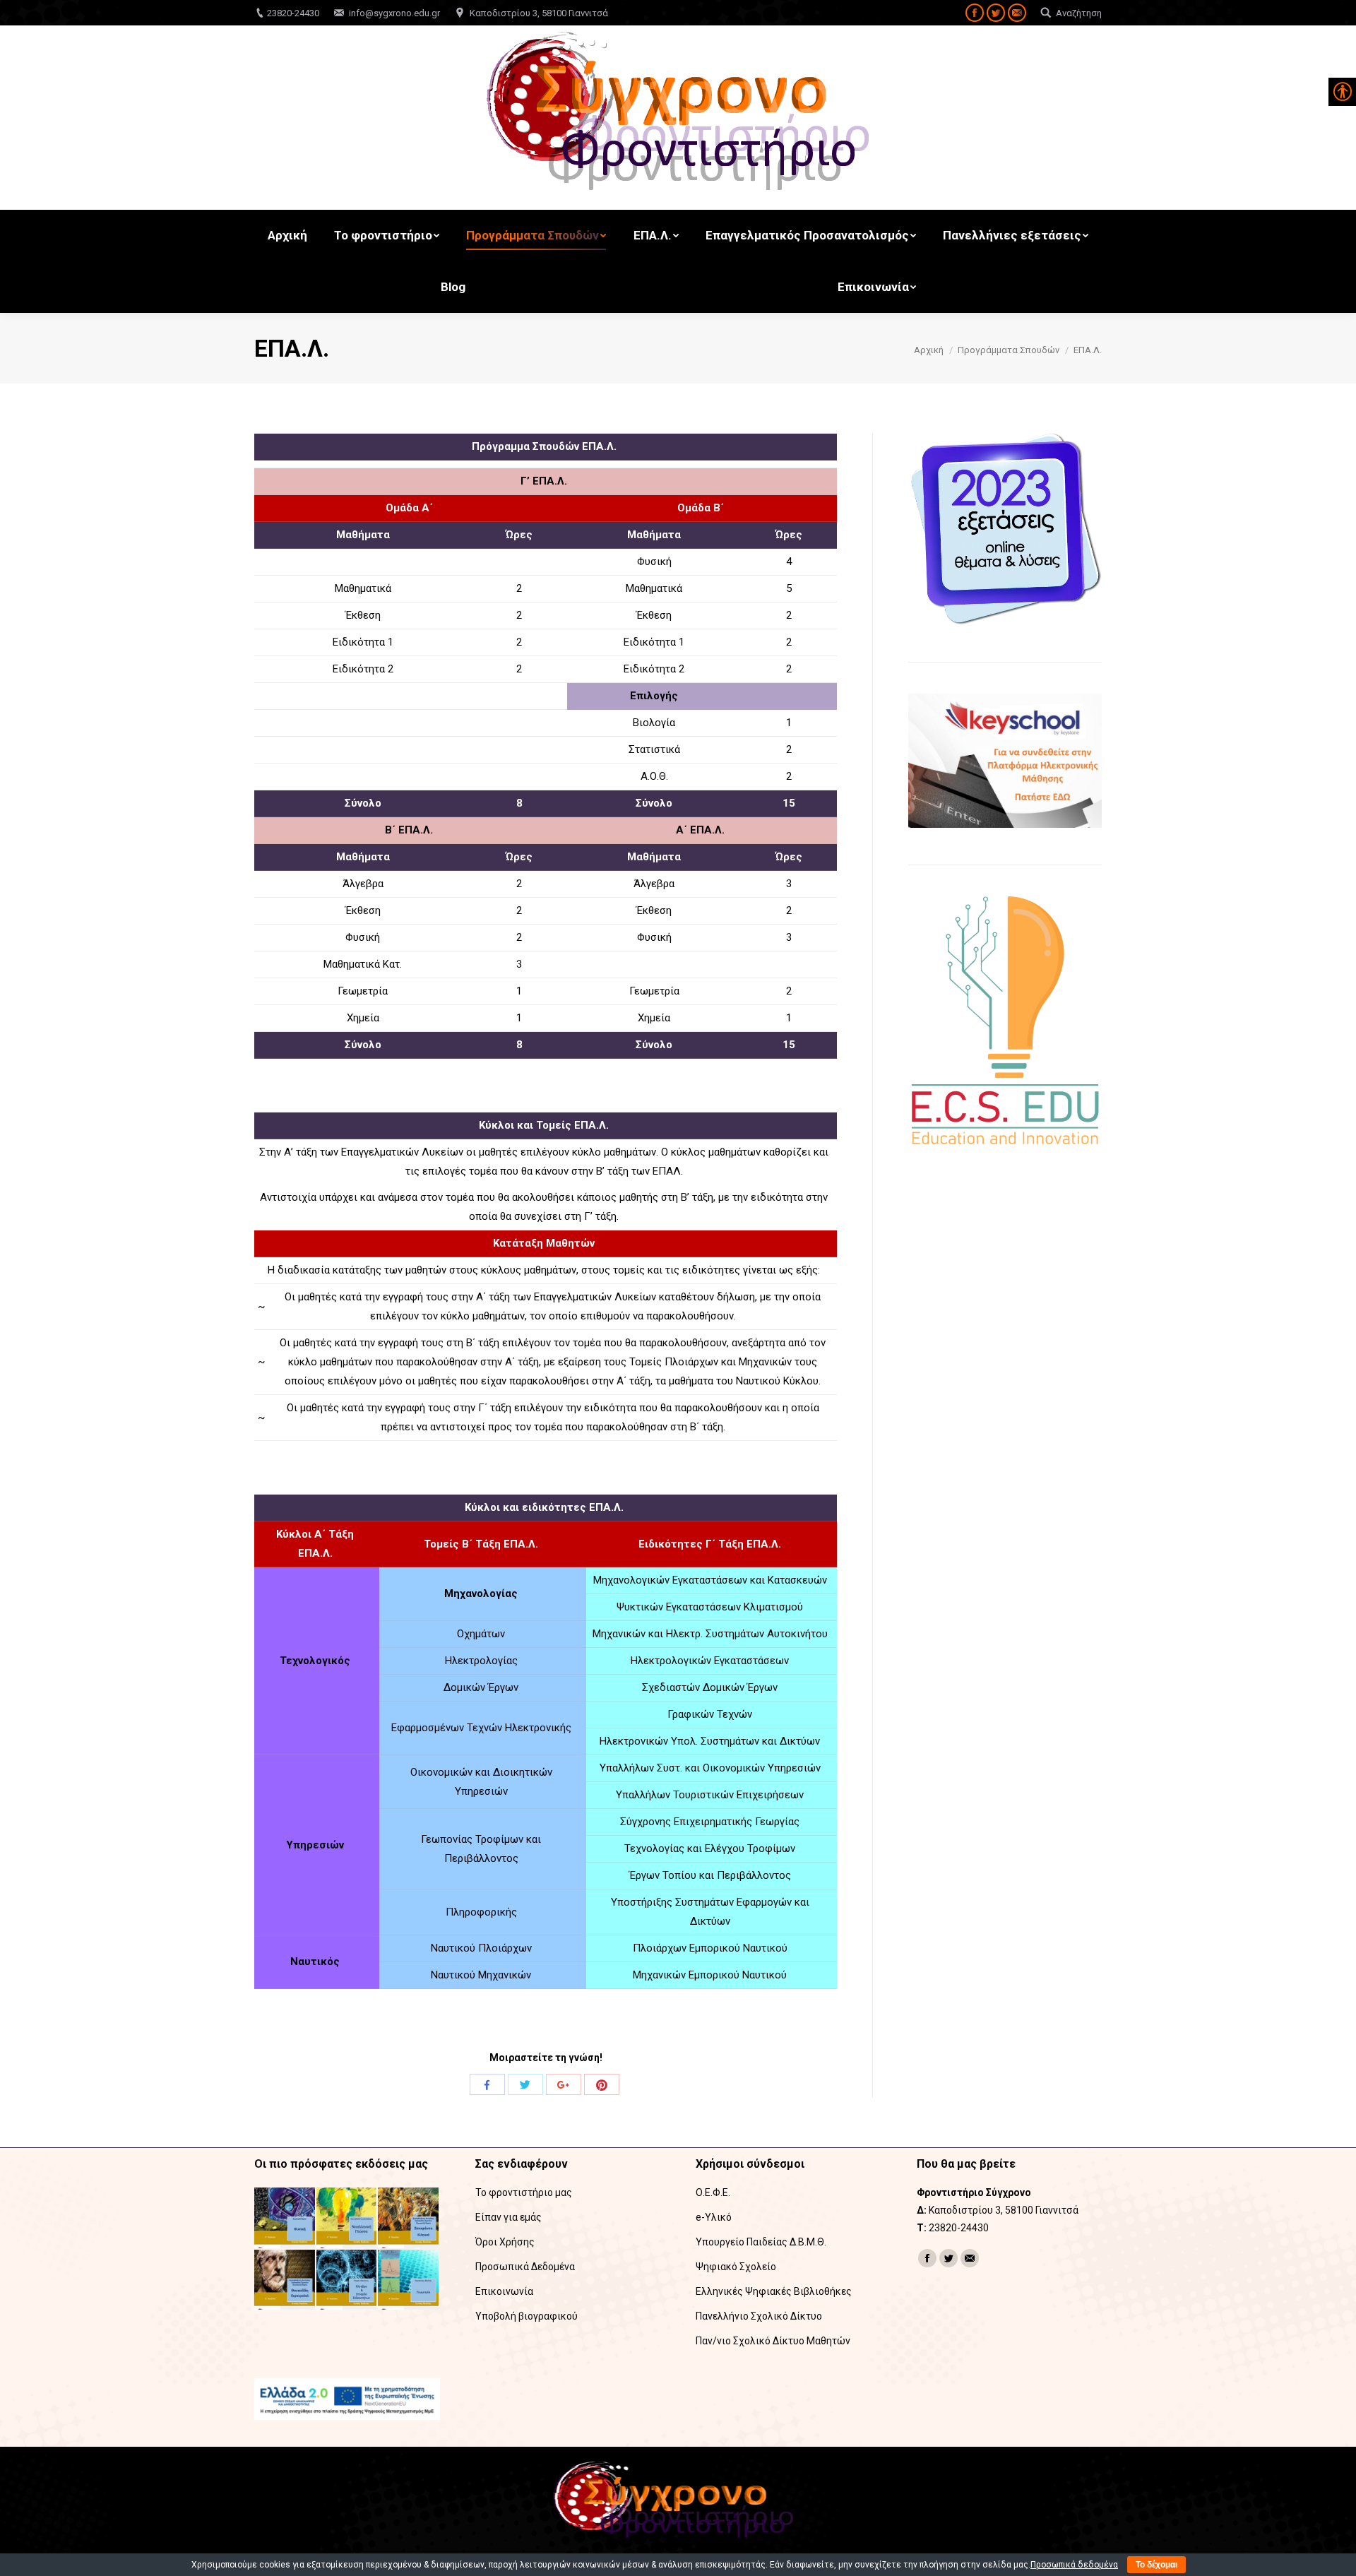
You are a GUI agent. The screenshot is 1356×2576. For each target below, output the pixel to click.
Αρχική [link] (929, 350)
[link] (975, 13)
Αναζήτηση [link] (1079, 13)
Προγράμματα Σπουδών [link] (1009, 350)
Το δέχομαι (1156, 2565)
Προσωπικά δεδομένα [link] (1074, 2565)
